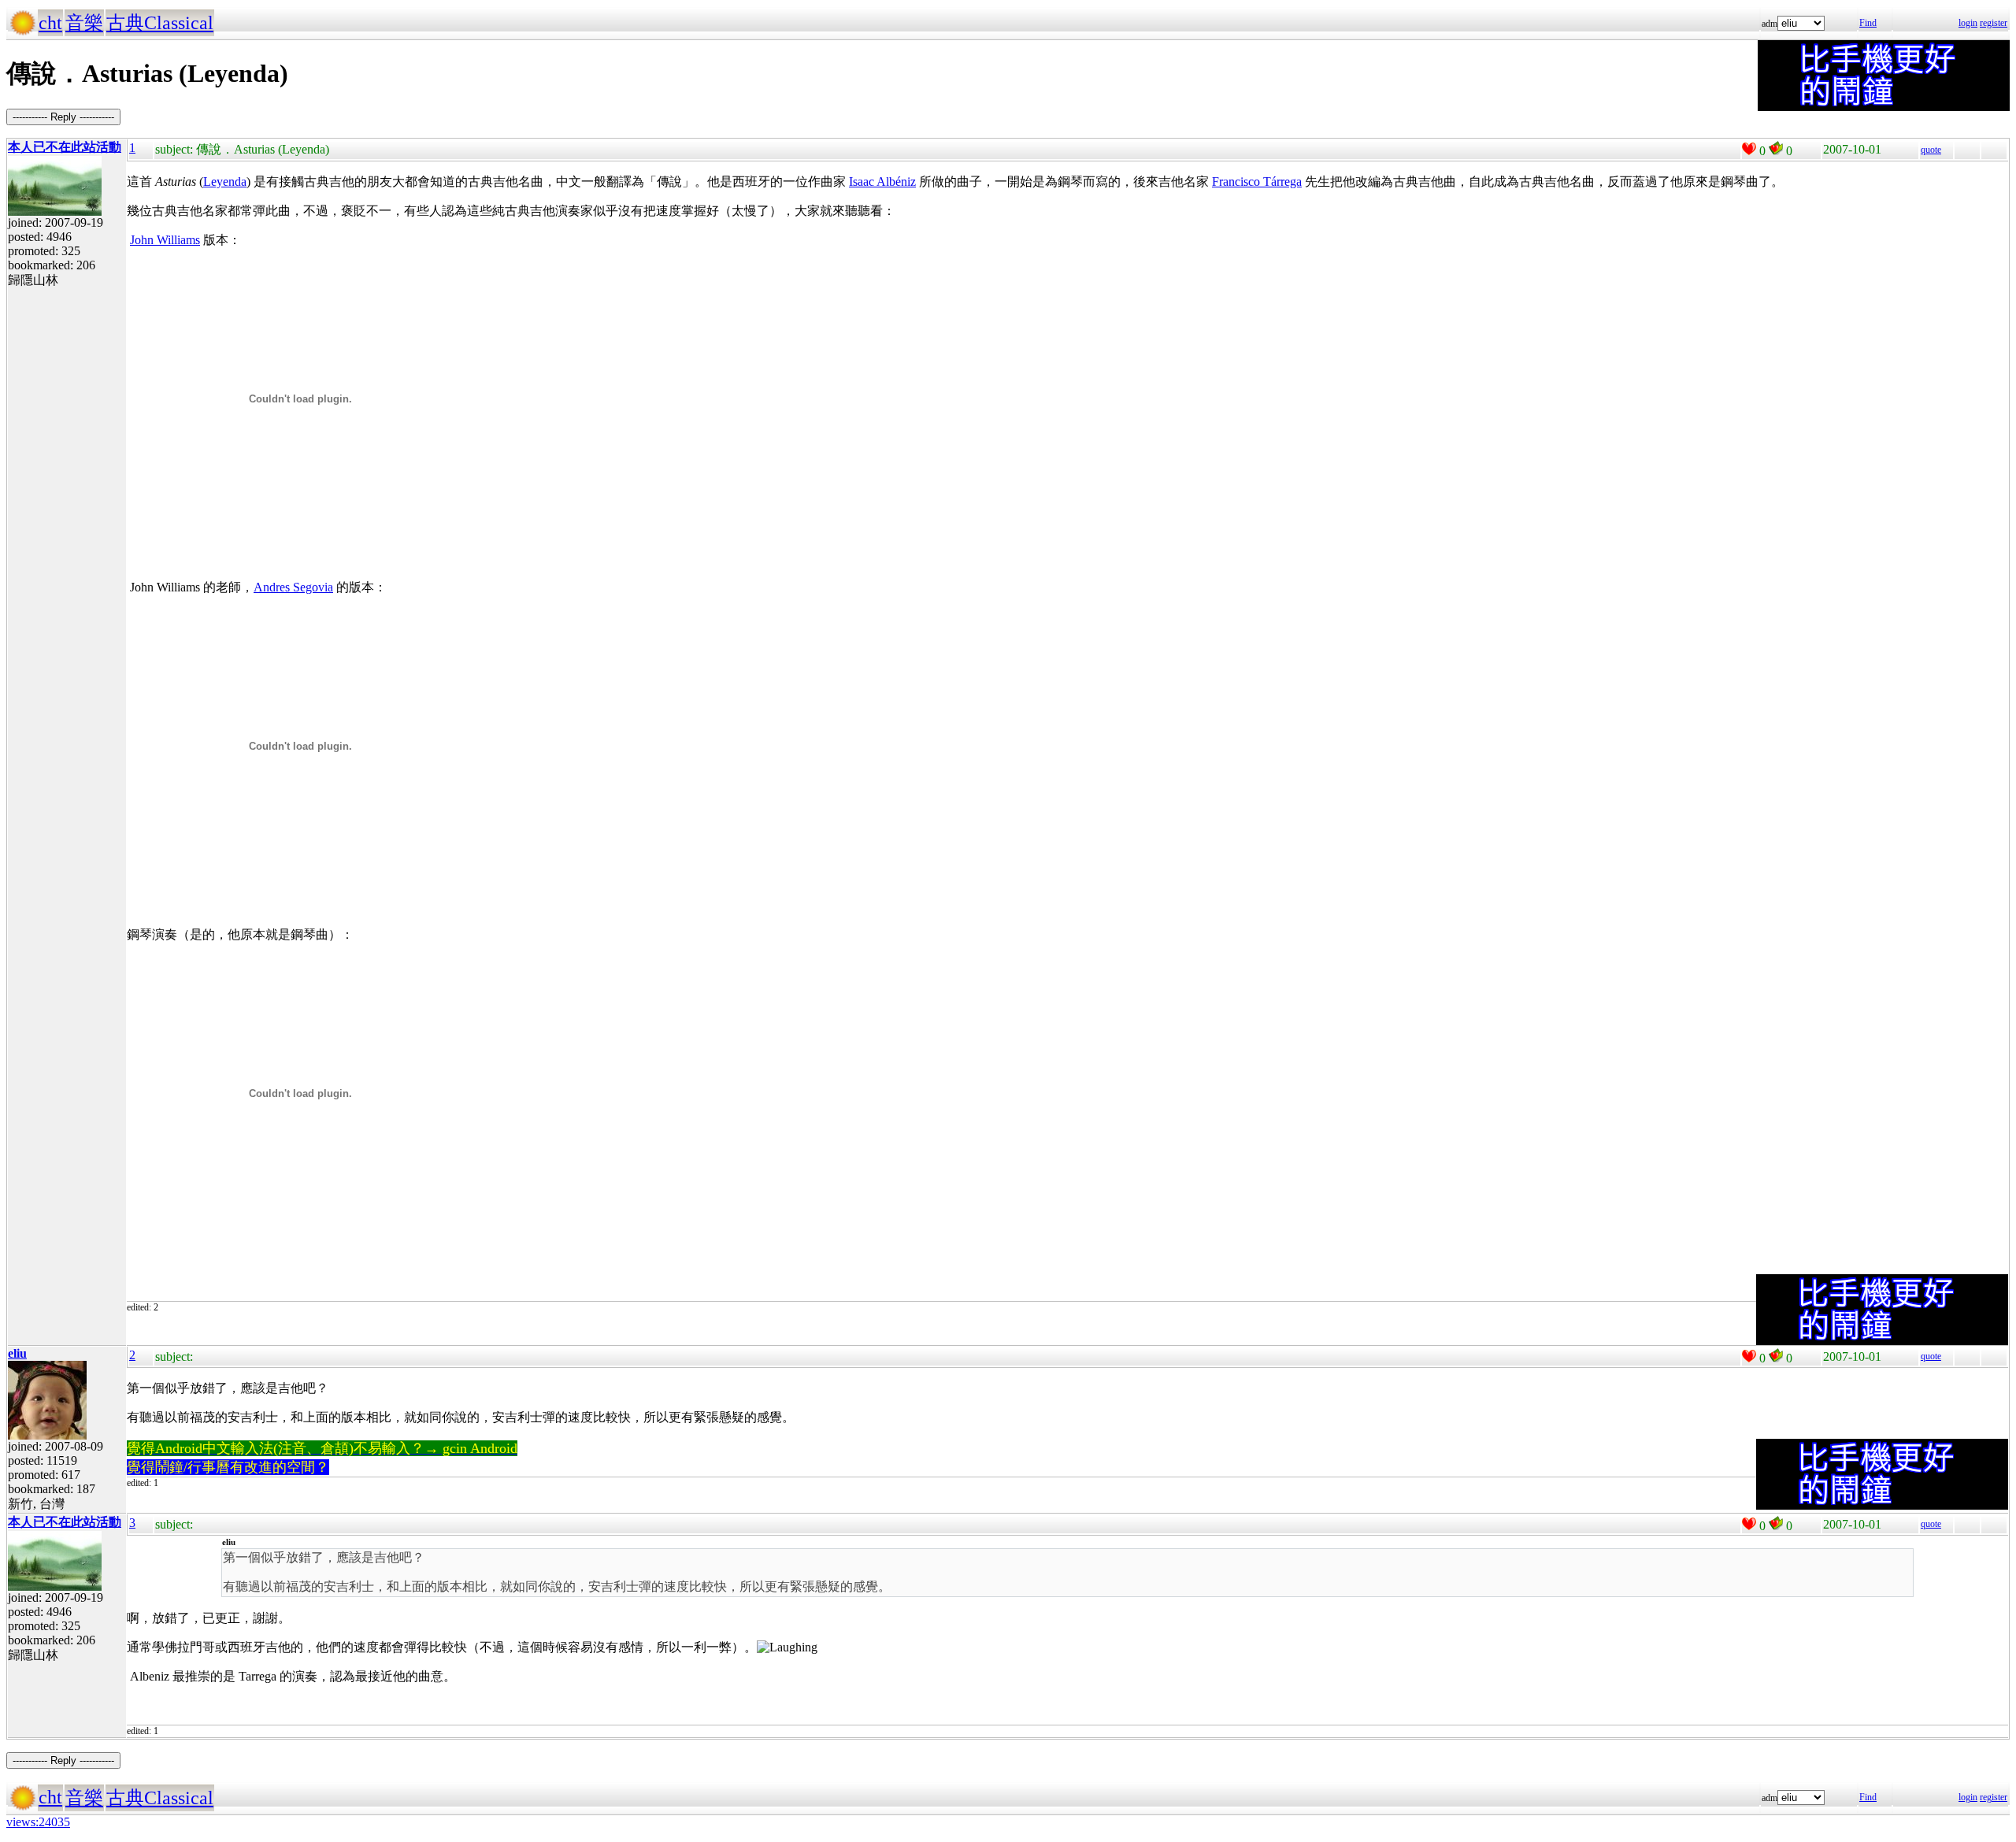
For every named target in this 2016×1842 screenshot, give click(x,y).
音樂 (84, 23)
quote (1931, 150)
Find (1868, 23)
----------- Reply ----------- (63, 117)
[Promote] (1749, 149)
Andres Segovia (293, 587)
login (1968, 23)
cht (50, 23)
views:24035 (38, 1822)
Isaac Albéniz (882, 182)
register (1994, 23)
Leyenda (225, 182)
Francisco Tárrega (1257, 182)
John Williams (165, 240)
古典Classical (160, 23)
